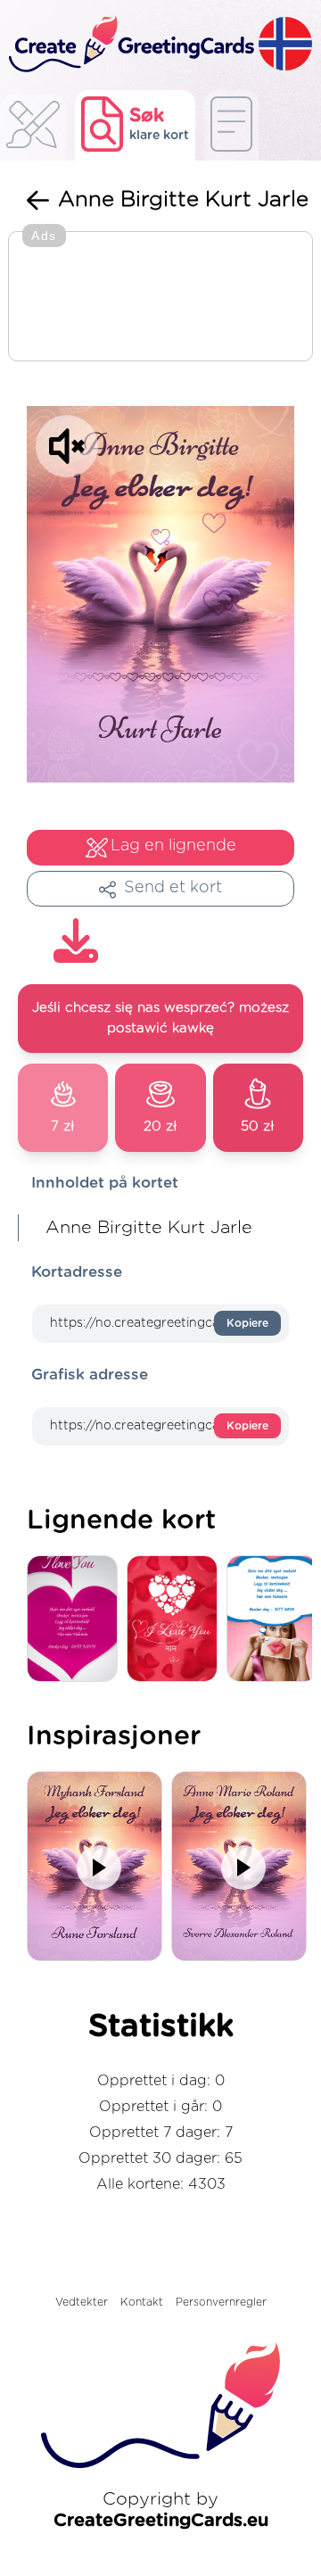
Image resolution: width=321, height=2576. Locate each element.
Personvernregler (221, 2302)
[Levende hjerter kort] (177, 1620)
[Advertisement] (160, 298)
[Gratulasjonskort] (33, 130)
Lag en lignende (173, 846)
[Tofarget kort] (77, 1620)
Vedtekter (82, 2302)
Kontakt (142, 2302)
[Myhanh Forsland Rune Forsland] (99, 1868)
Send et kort (173, 888)
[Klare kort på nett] (231, 125)
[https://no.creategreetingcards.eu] (129, 45)
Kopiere (247, 1323)
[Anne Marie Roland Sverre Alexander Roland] (243, 1868)
